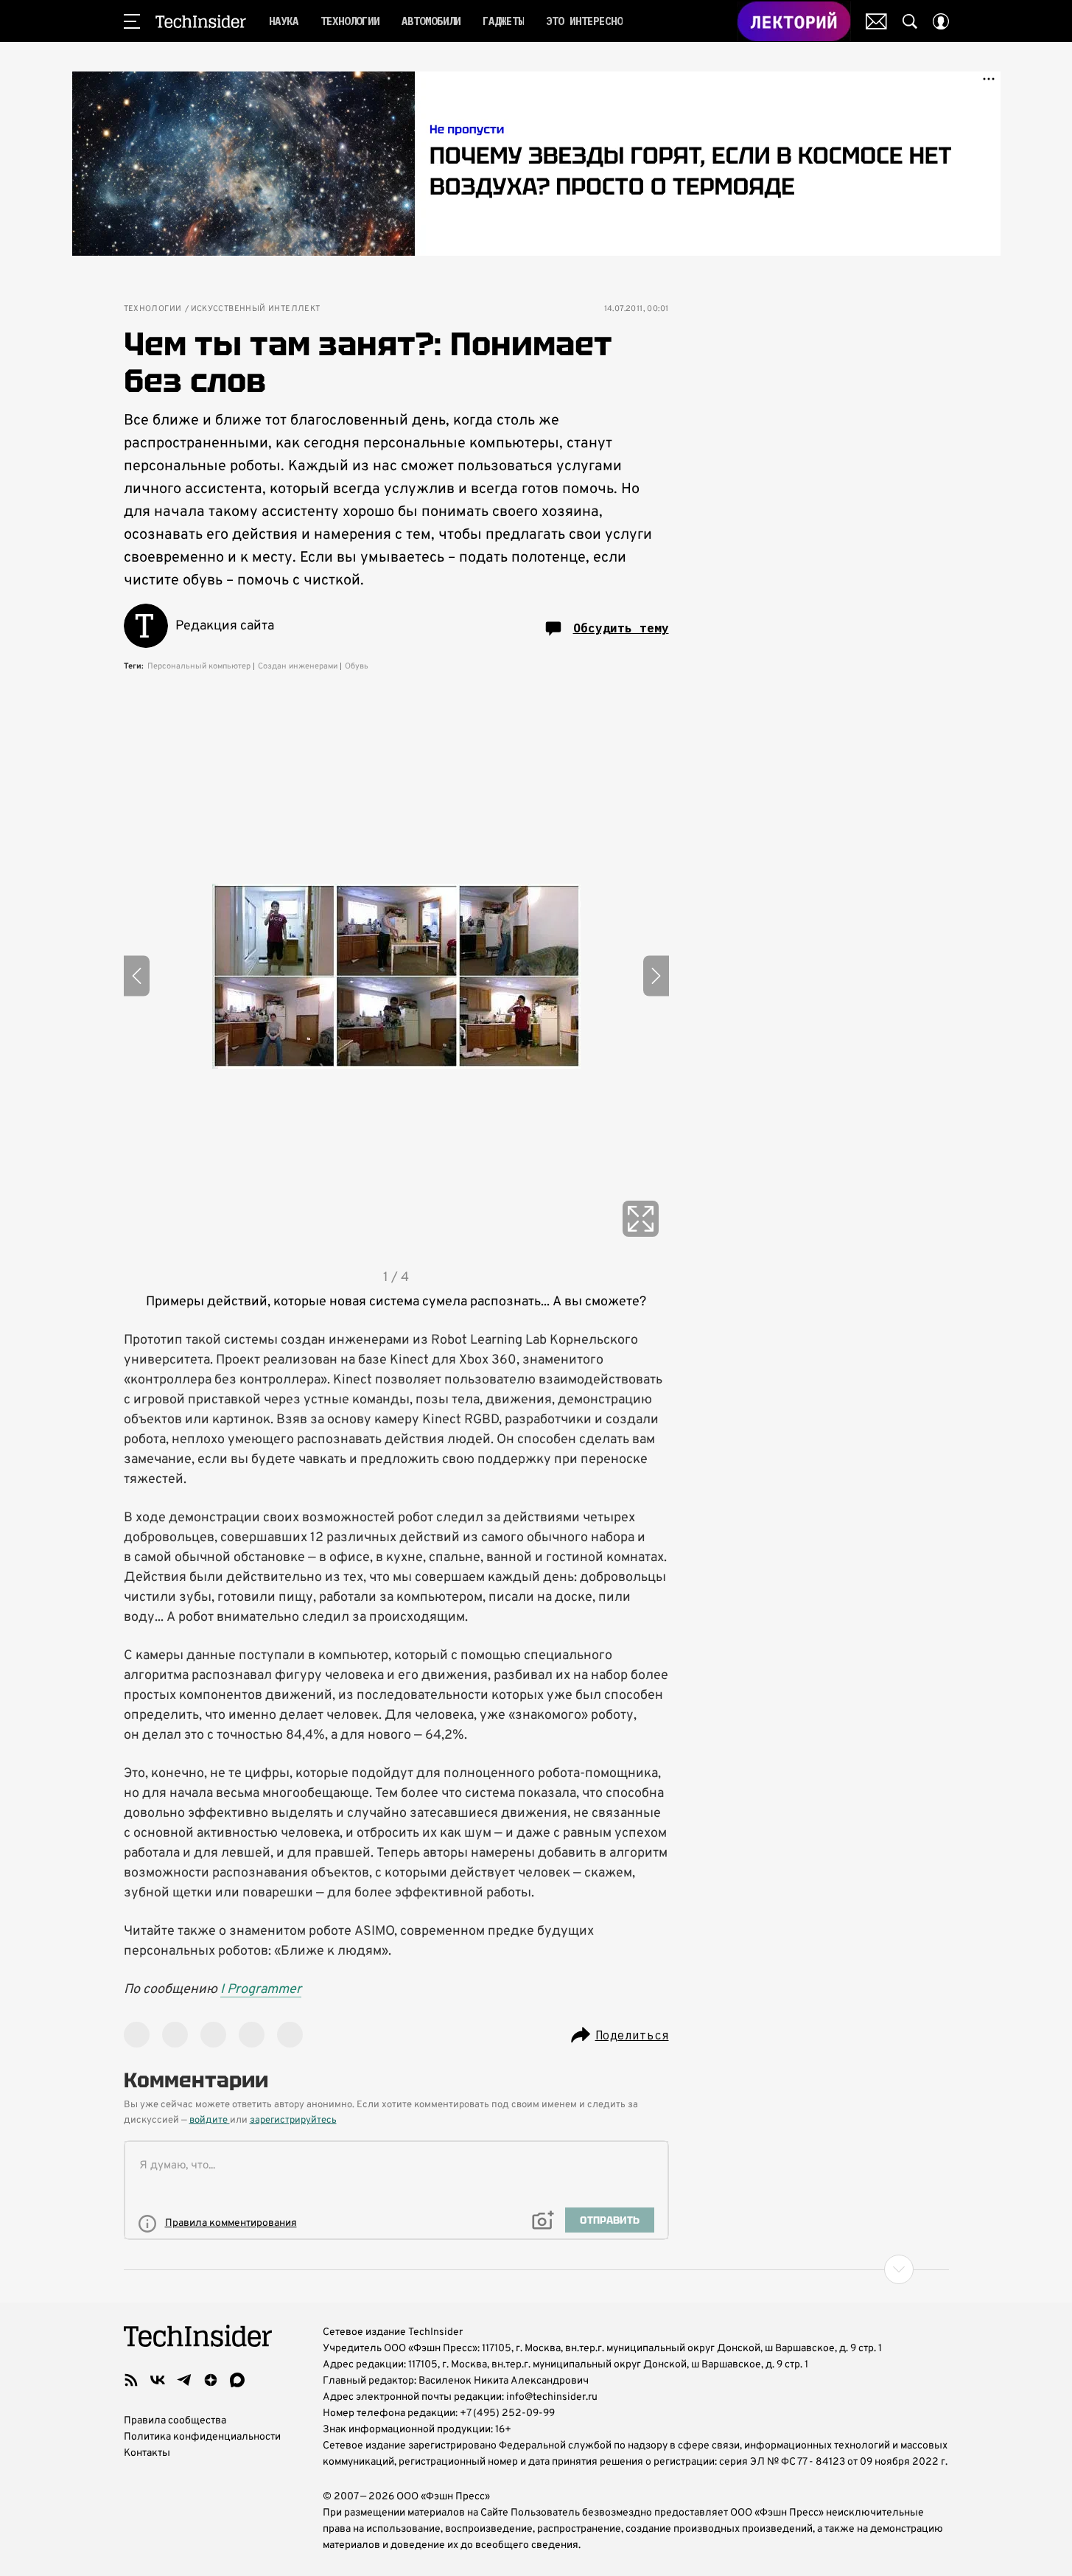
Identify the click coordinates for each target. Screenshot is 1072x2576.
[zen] (211, 2380)
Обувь (357, 666)
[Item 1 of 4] (396, 976)
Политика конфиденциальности (202, 2437)
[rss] (131, 2380)
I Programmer (261, 1990)
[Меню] (132, 21)
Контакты (147, 2453)
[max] (237, 2380)
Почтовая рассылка (876, 21)
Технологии (153, 309)
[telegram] (184, 2380)
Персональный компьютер (199, 666)
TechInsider (201, 21)
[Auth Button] (941, 21)
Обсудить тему (621, 628)
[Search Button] (910, 21)
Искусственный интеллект (256, 309)
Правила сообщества (175, 2421)
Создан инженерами (298, 666)
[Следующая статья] (536, 2269)
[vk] (158, 2380)
